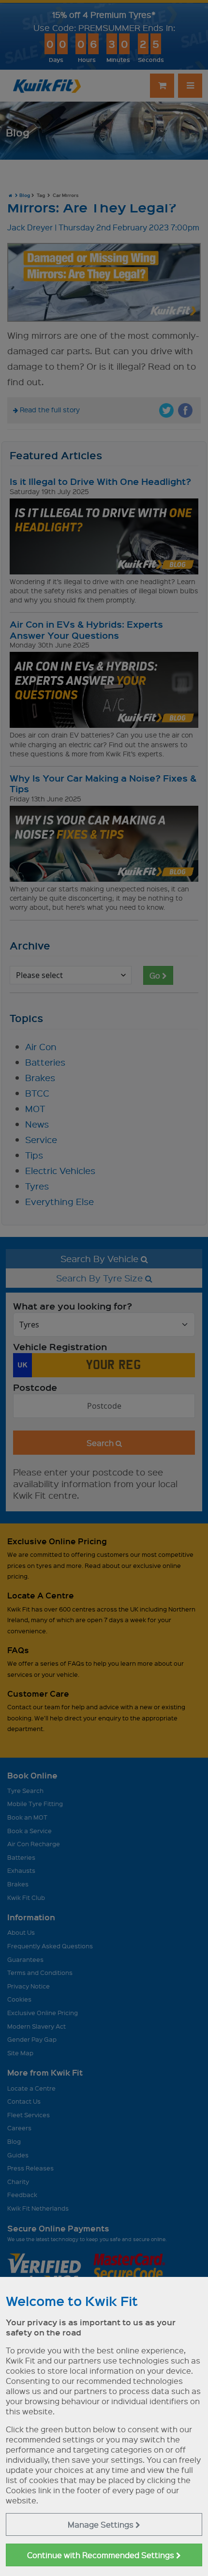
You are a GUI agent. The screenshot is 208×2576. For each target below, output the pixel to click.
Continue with (102, 2555)
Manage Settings (102, 2524)
